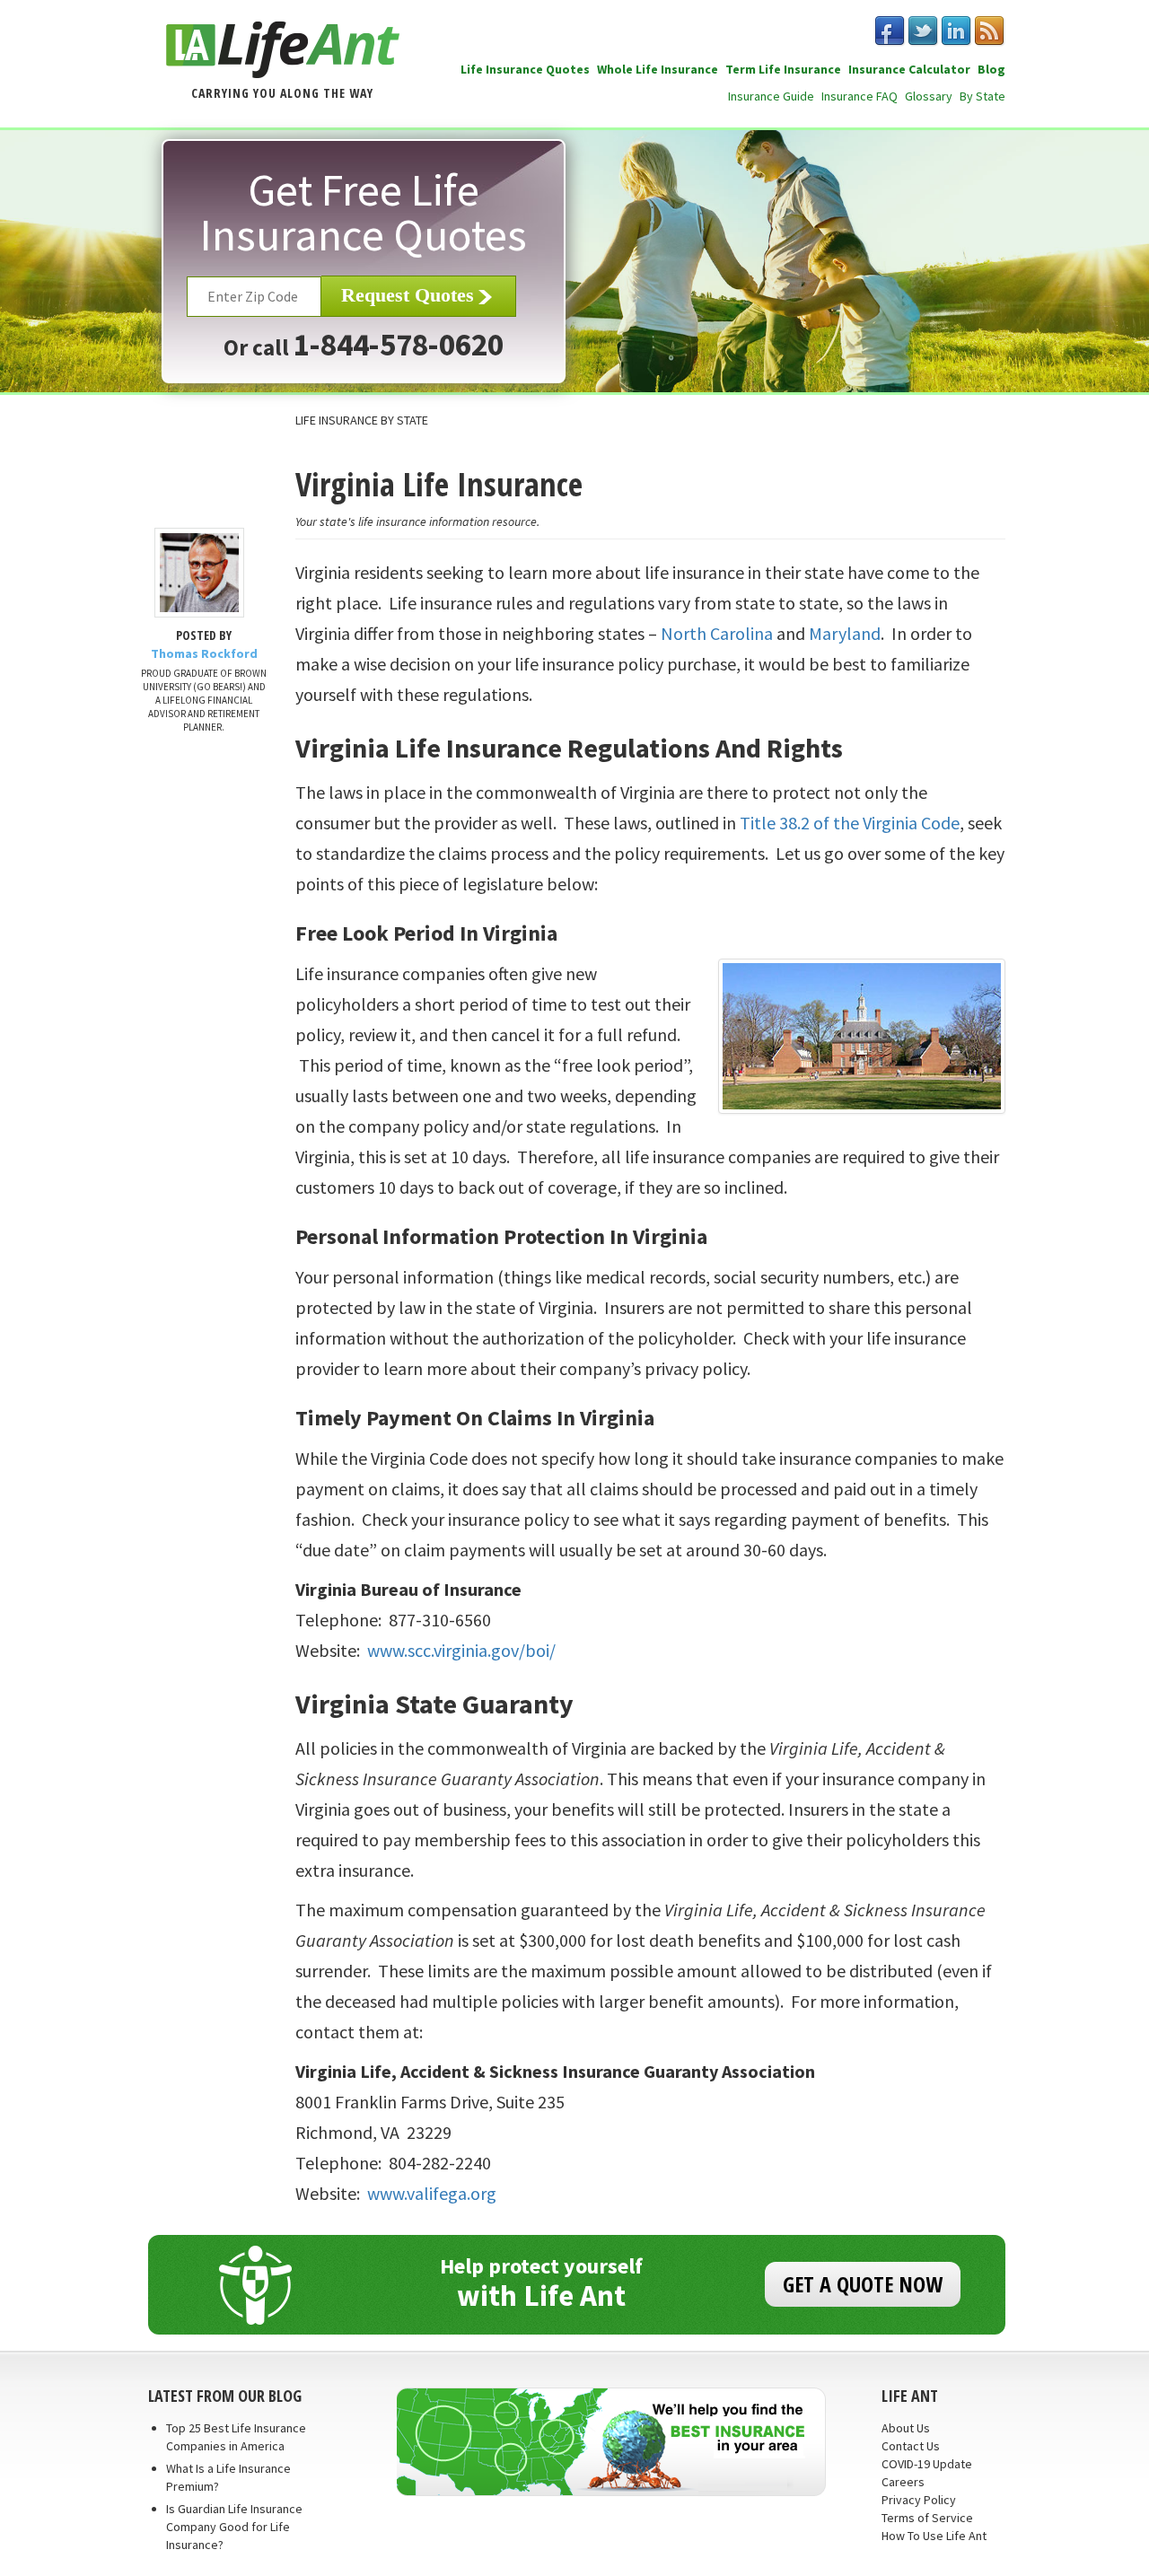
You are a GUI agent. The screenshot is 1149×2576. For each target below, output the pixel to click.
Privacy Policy (919, 2500)
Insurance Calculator (909, 69)
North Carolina (717, 633)
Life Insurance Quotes (525, 69)
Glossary (929, 96)
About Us (906, 2428)
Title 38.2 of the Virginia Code (850, 823)
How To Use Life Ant (934, 2536)
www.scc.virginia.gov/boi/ (461, 1650)
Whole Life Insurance (658, 69)
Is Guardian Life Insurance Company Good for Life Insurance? (234, 2527)
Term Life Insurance (783, 69)
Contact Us (911, 2446)
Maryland (845, 633)
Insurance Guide (771, 96)
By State (982, 96)
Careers (903, 2482)
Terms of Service (927, 2518)
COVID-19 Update (927, 2464)
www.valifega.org (432, 2193)
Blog (991, 69)
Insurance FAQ (860, 96)
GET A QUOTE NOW (863, 2284)
